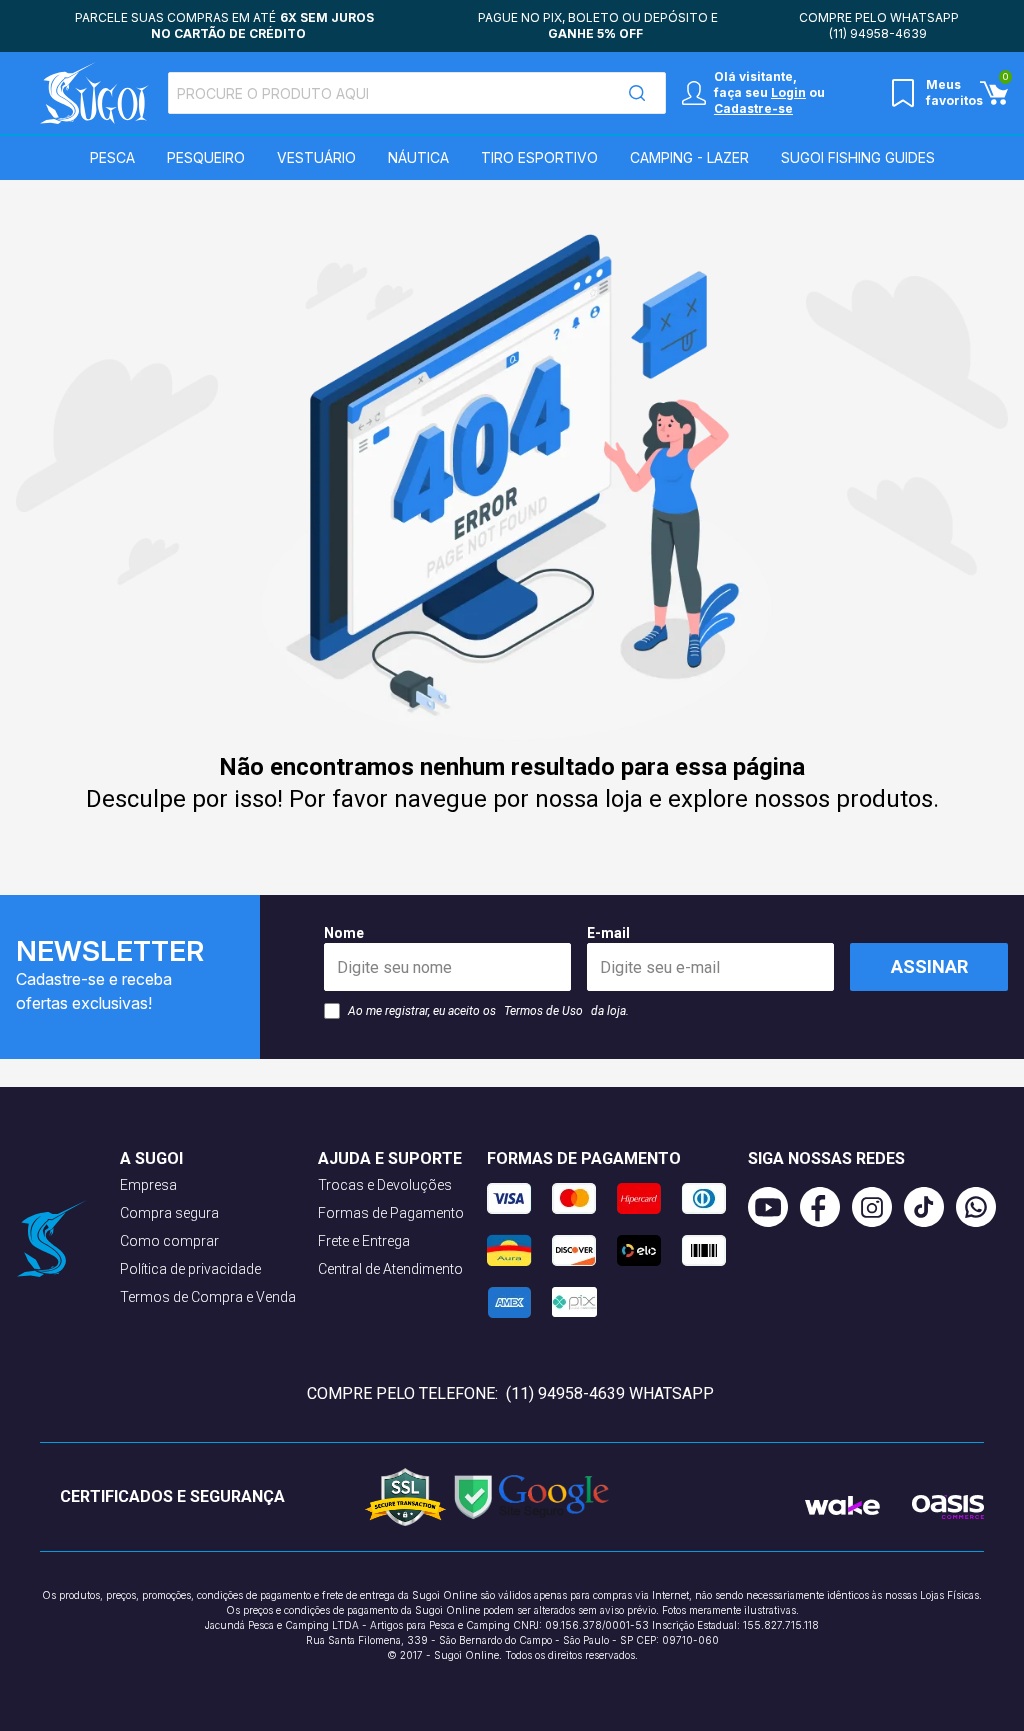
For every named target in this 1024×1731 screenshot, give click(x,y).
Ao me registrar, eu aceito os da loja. (488, 1011)
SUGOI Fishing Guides (858, 157)
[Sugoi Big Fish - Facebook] (826, 1207)
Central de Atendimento (390, 1269)
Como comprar (169, 1241)
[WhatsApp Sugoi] (982, 1207)
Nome (344, 933)
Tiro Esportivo (539, 157)
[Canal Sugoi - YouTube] (774, 1207)
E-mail (608, 933)
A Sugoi (151, 1158)
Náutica (418, 157)
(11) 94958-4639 (878, 33)
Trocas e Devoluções (385, 1185)
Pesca (112, 157)
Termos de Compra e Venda (208, 1297)
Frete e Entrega (364, 1241)
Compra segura (169, 1213)
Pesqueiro (206, 157)
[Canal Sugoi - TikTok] (930, 1207)
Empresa (148, 1185)
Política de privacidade (190, 1269)
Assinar (929, 966)
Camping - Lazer (689, 157)
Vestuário (316, 157)
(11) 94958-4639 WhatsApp (610, 1393)
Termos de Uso (543, 1011)
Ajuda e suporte (390, 1158)
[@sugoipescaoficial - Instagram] (878, 1207)
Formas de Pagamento (391, 1213)
